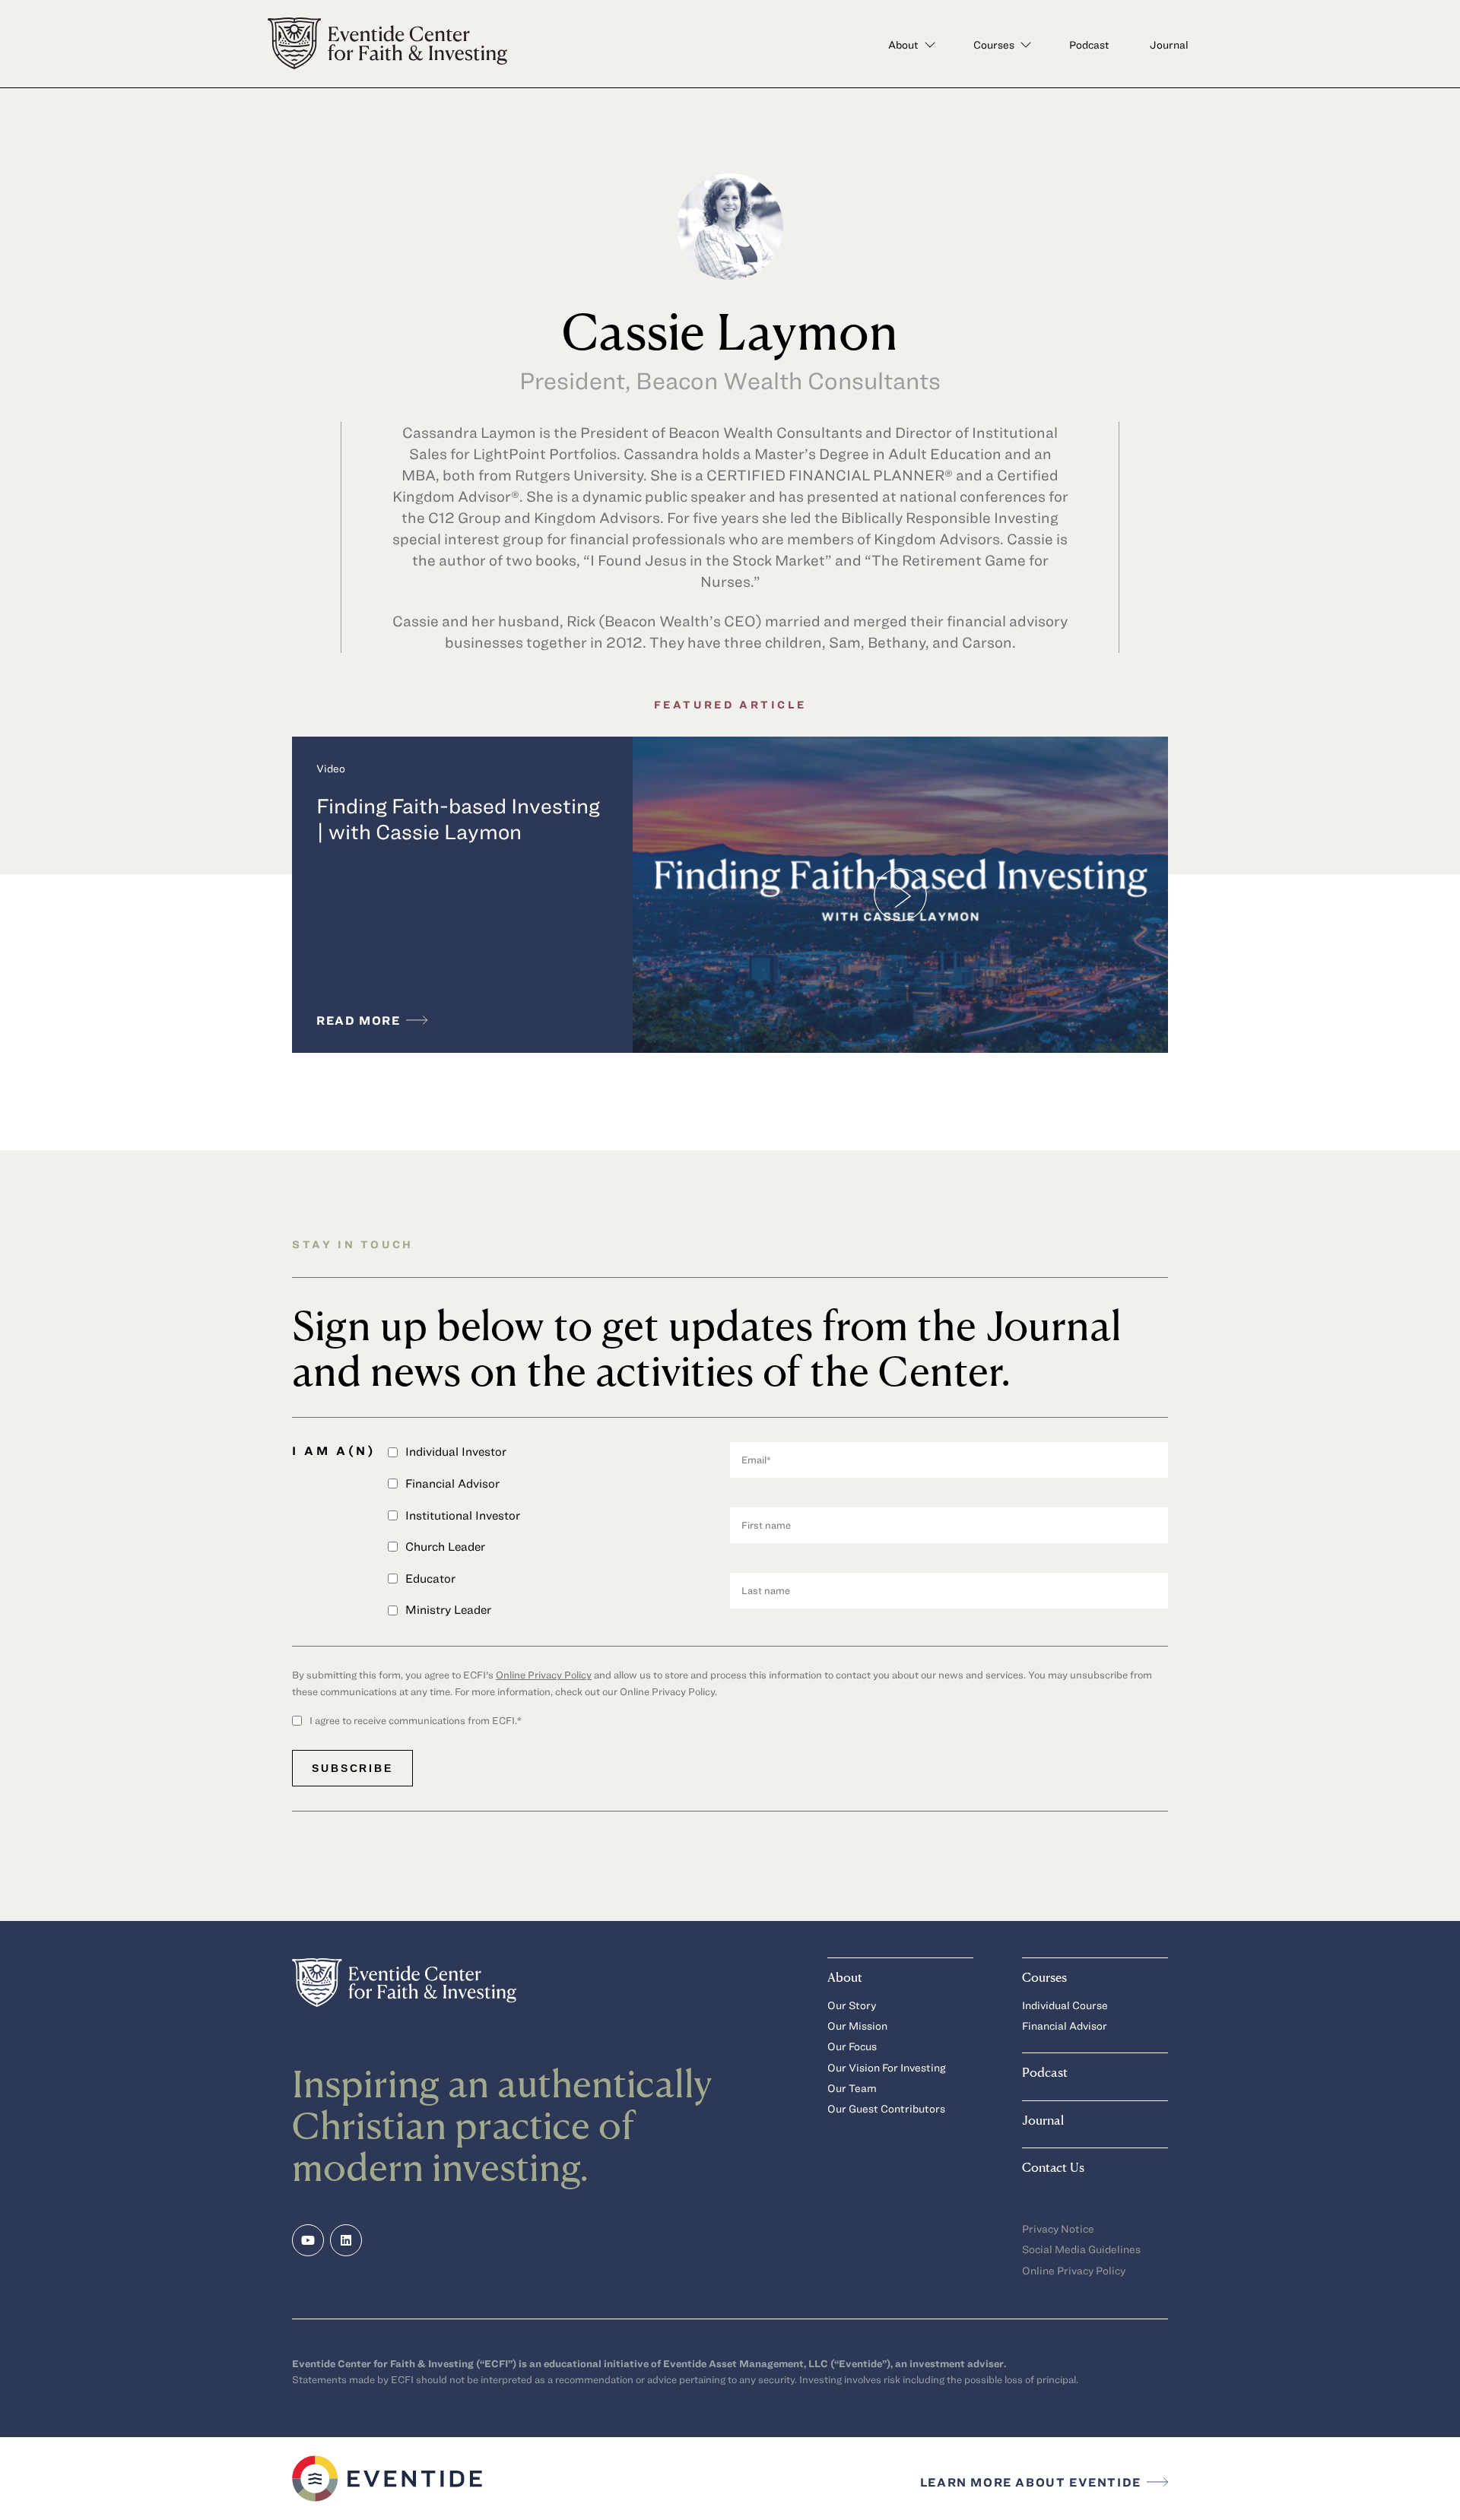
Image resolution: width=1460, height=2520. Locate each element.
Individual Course (1065, 2005)
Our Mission (857, 2026)
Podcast (1089, 44)
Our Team (852, 2088)
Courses (994, 44)
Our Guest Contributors (886, 2108)
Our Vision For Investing (887, 2067)
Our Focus (852, 2046)
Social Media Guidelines (1081, 2249)
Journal (1169, 44)
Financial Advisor (1065, 2026)
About (903, 44)
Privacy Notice (1058, 2228)
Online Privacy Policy (544, 1675)
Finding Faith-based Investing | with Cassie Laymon (458, 818)
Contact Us (1053, 2167)
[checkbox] (559, 1537)
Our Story (852, 2005)
